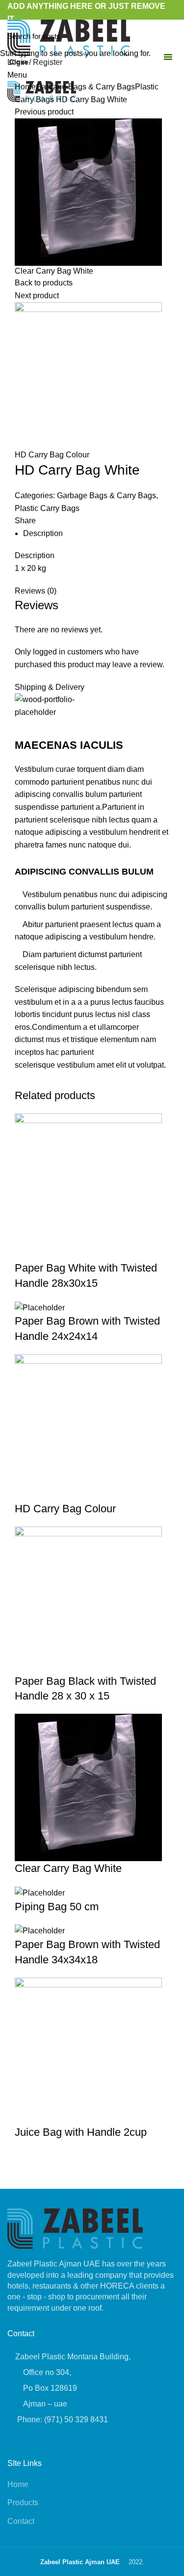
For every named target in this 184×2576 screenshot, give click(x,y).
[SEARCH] (171, 36)
